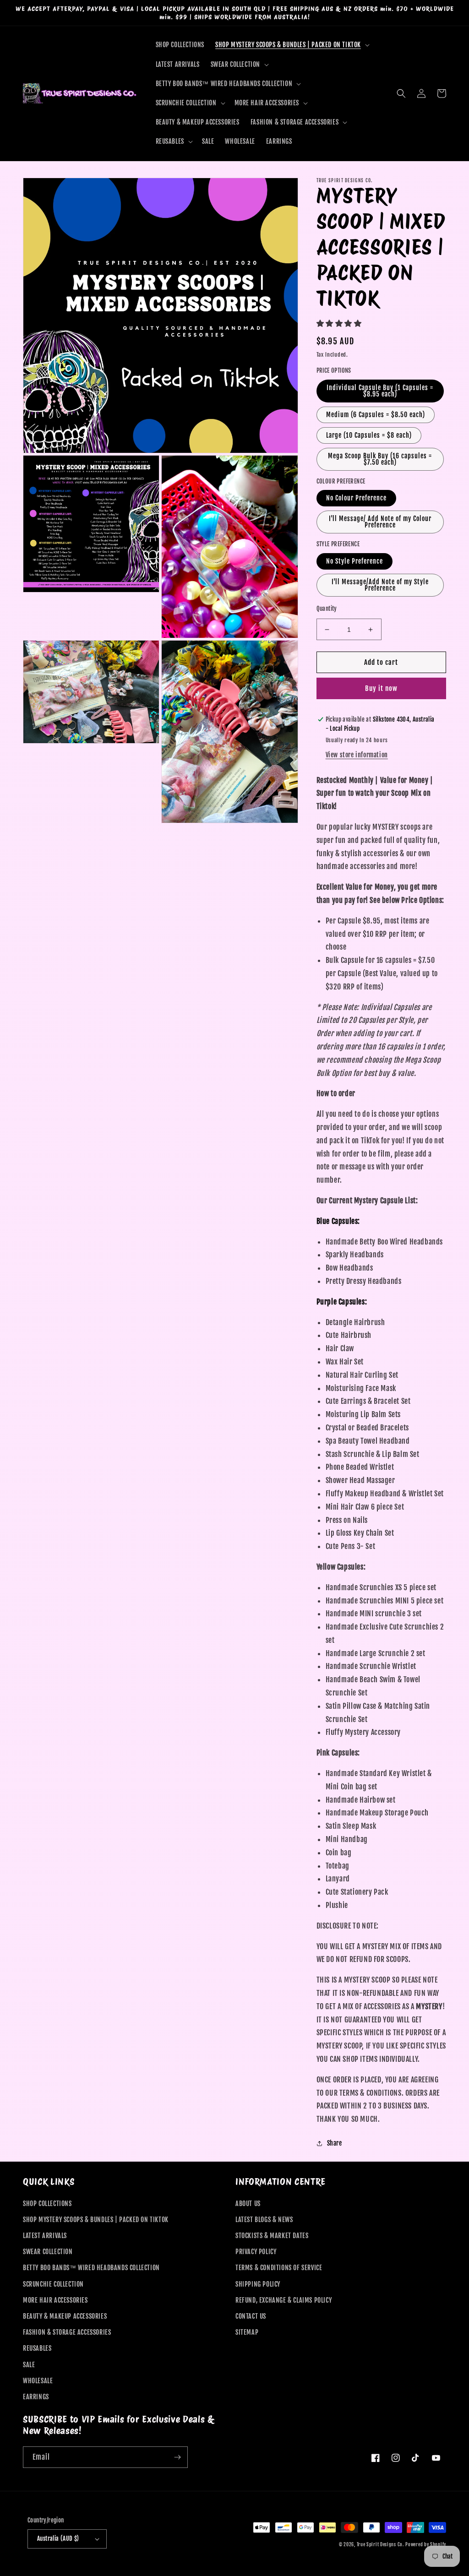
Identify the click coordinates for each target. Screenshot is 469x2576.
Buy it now (381, 688)
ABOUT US (248, 2204)
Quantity (327, 609)
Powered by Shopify (426, 2544)
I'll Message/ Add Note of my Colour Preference (380, 522)
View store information (357, 755)
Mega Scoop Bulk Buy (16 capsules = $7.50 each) (380, 459)
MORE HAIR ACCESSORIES (55, 2300)
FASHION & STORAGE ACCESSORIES (67, 2332)
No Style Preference (354, 561)
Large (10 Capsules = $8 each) (369, 435)
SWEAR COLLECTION (48, 2252)
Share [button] (335, 2143)
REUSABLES (37, 2348)
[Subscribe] (177, 2457)
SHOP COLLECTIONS (47, 2204)
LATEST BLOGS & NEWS (264, 2220)
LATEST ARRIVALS (45, 2236)
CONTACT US (251, 2316)
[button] (292, 45)
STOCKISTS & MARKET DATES (272, 2236)
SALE (29, 2365)
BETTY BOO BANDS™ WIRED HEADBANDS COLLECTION (91, 2268)
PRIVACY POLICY (256, 2252)
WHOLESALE (38, 2381)
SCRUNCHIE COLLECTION (53, 2284)
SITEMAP (247, 2332)
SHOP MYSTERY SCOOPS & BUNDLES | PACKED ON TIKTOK (96, 2220)
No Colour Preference (356, 498)
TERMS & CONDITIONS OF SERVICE (279, 2268)
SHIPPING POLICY (258, 2284)
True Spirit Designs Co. (380, 2544)
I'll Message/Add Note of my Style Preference (380, 585)
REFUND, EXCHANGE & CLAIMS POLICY (284, 2300)
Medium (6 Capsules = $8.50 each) (376, 415)
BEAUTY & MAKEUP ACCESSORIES (65, 2316)
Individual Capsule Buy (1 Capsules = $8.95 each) (380, 391)
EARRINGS (36, 2397)
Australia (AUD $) (58, 2538)
